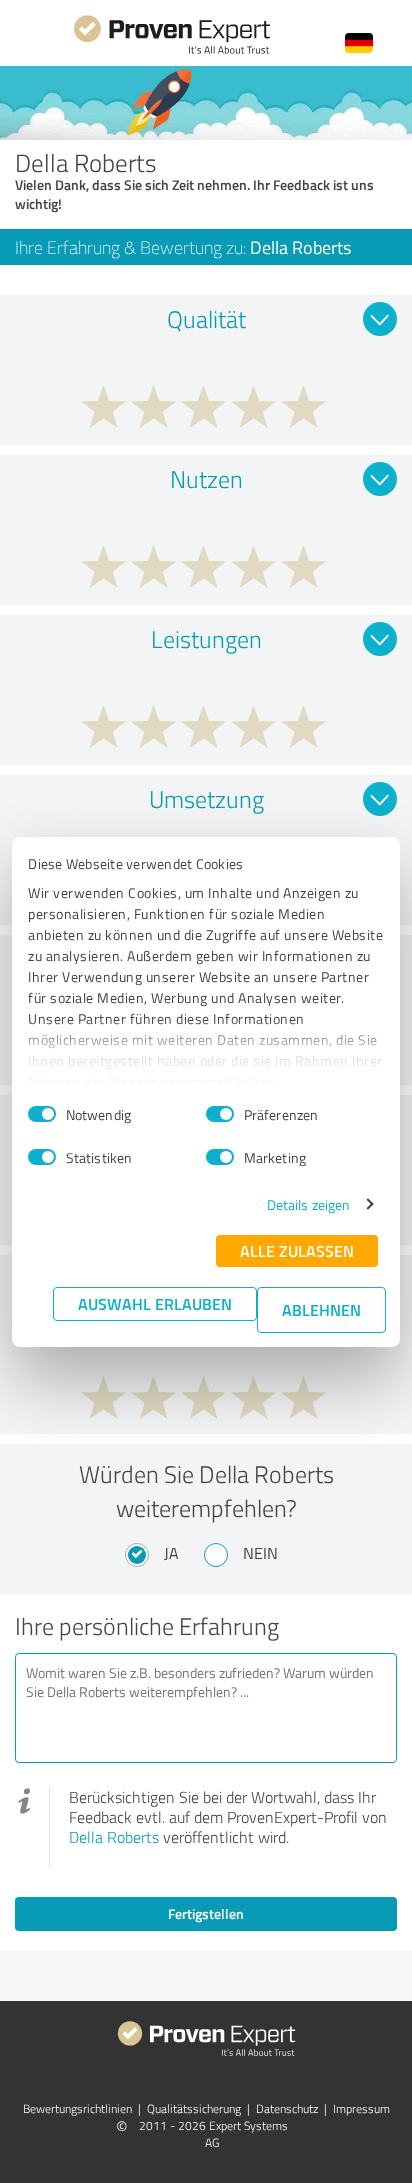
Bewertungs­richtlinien (77, 2108)
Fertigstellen (206, 1913)
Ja (171, 1553)
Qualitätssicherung (194, 2108)
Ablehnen (321, 1309)
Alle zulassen (297, 1250)
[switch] (220, 1114)
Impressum (361, 2108)
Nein (260, 1553)
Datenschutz (287, 2108)
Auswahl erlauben (155, 1303)
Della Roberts (114, 1837)
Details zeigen (308, 1204)
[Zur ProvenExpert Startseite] (172, 51)
